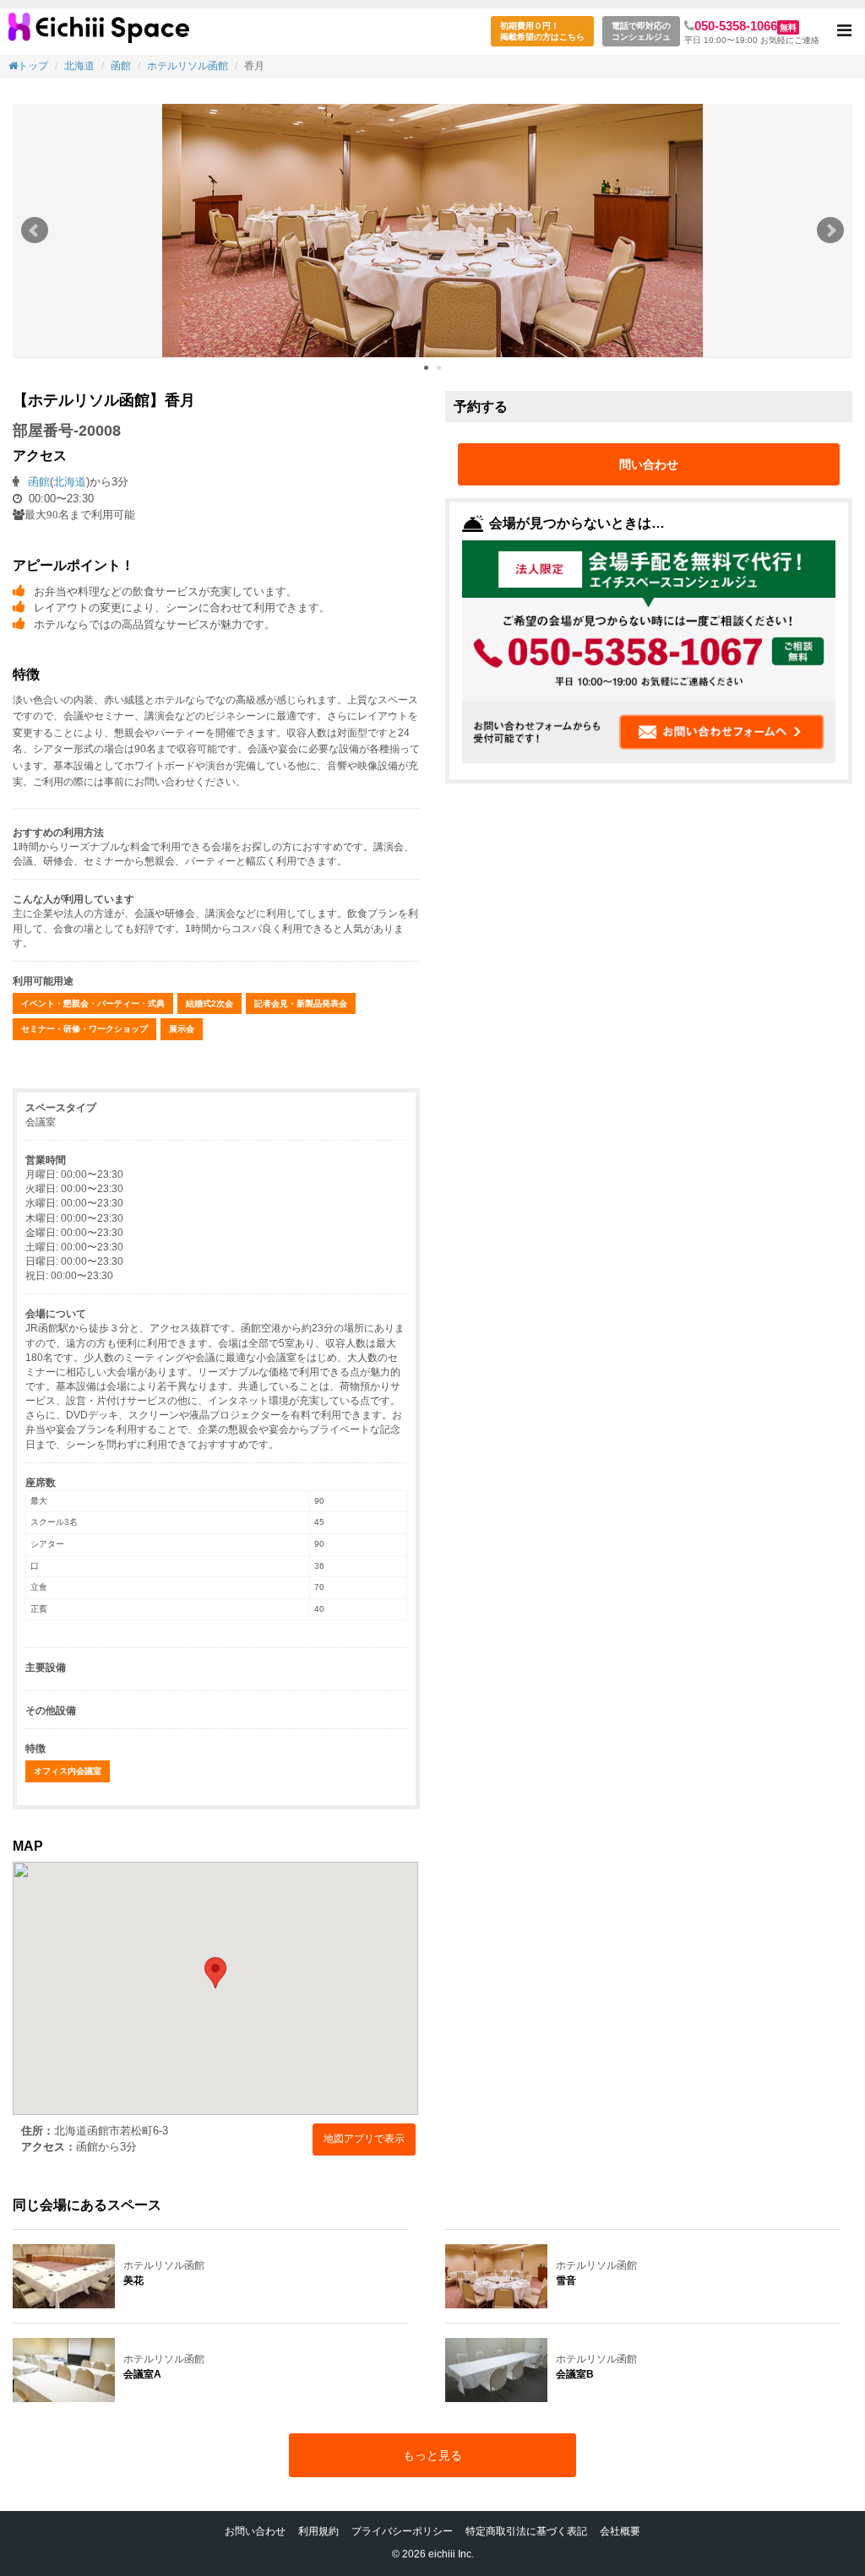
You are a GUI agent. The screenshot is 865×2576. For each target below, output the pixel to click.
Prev (35, 230)
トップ (33, 66)
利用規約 (318, 2531)
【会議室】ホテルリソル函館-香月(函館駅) (99, 34)
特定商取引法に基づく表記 (526, 2531)
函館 (121, 66)
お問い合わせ (255, 2531)
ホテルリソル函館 (188, 66)
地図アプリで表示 (364, 2139)
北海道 (79, 66)
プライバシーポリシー (402, 2531)
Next (830, 230)
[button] (844, 32)
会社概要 (620, 2531)
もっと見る (432, 2455)
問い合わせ (649, 464)
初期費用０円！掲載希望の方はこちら (542, 31)
